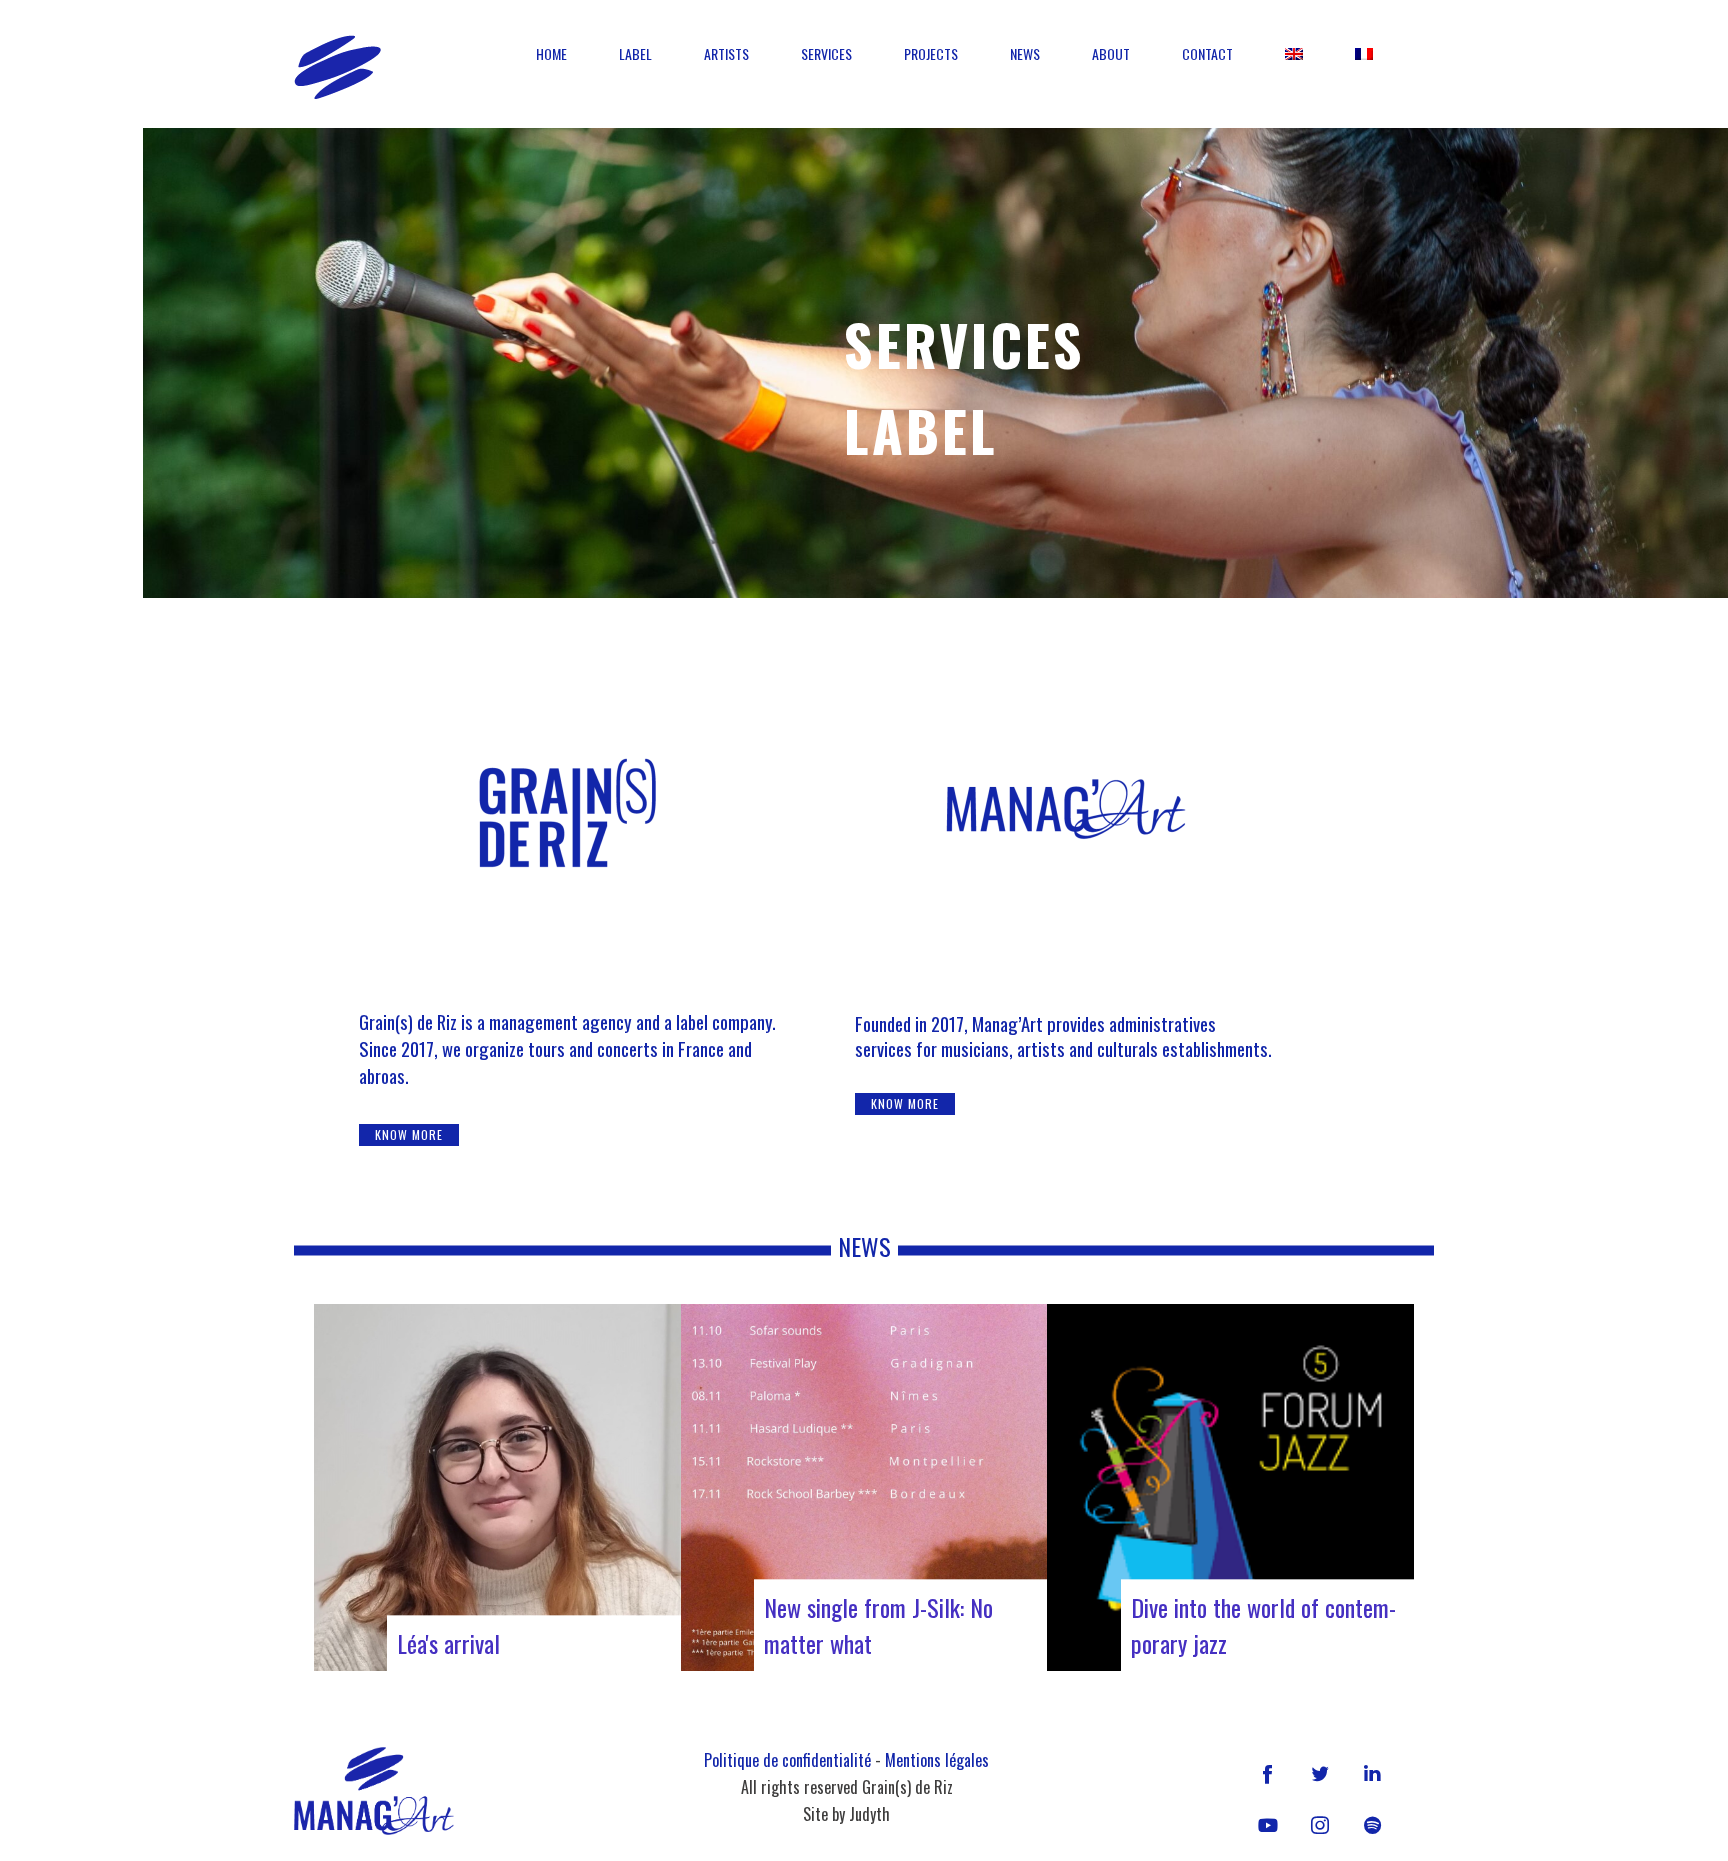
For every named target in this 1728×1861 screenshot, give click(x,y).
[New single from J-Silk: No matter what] (864, 1487)
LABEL (635, 53)
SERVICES (826, 53)
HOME (551, 53)
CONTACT (1207, 53)
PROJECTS (931, 53)
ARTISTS (726, 53)
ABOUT (1111, 53)
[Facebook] (1268, 1773)
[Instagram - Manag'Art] (1320, 1825)
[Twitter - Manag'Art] (1320, 1773)
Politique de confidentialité (787, 1760)
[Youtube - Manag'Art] (1268, 1825)
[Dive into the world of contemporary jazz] (1230, 1487)
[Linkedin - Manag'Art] (1372, 1773)
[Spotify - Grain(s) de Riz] (1372, 1825)
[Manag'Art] (337, 67)
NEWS (1025, 53)
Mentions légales (937, 1760)
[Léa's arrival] (497, 1487)
